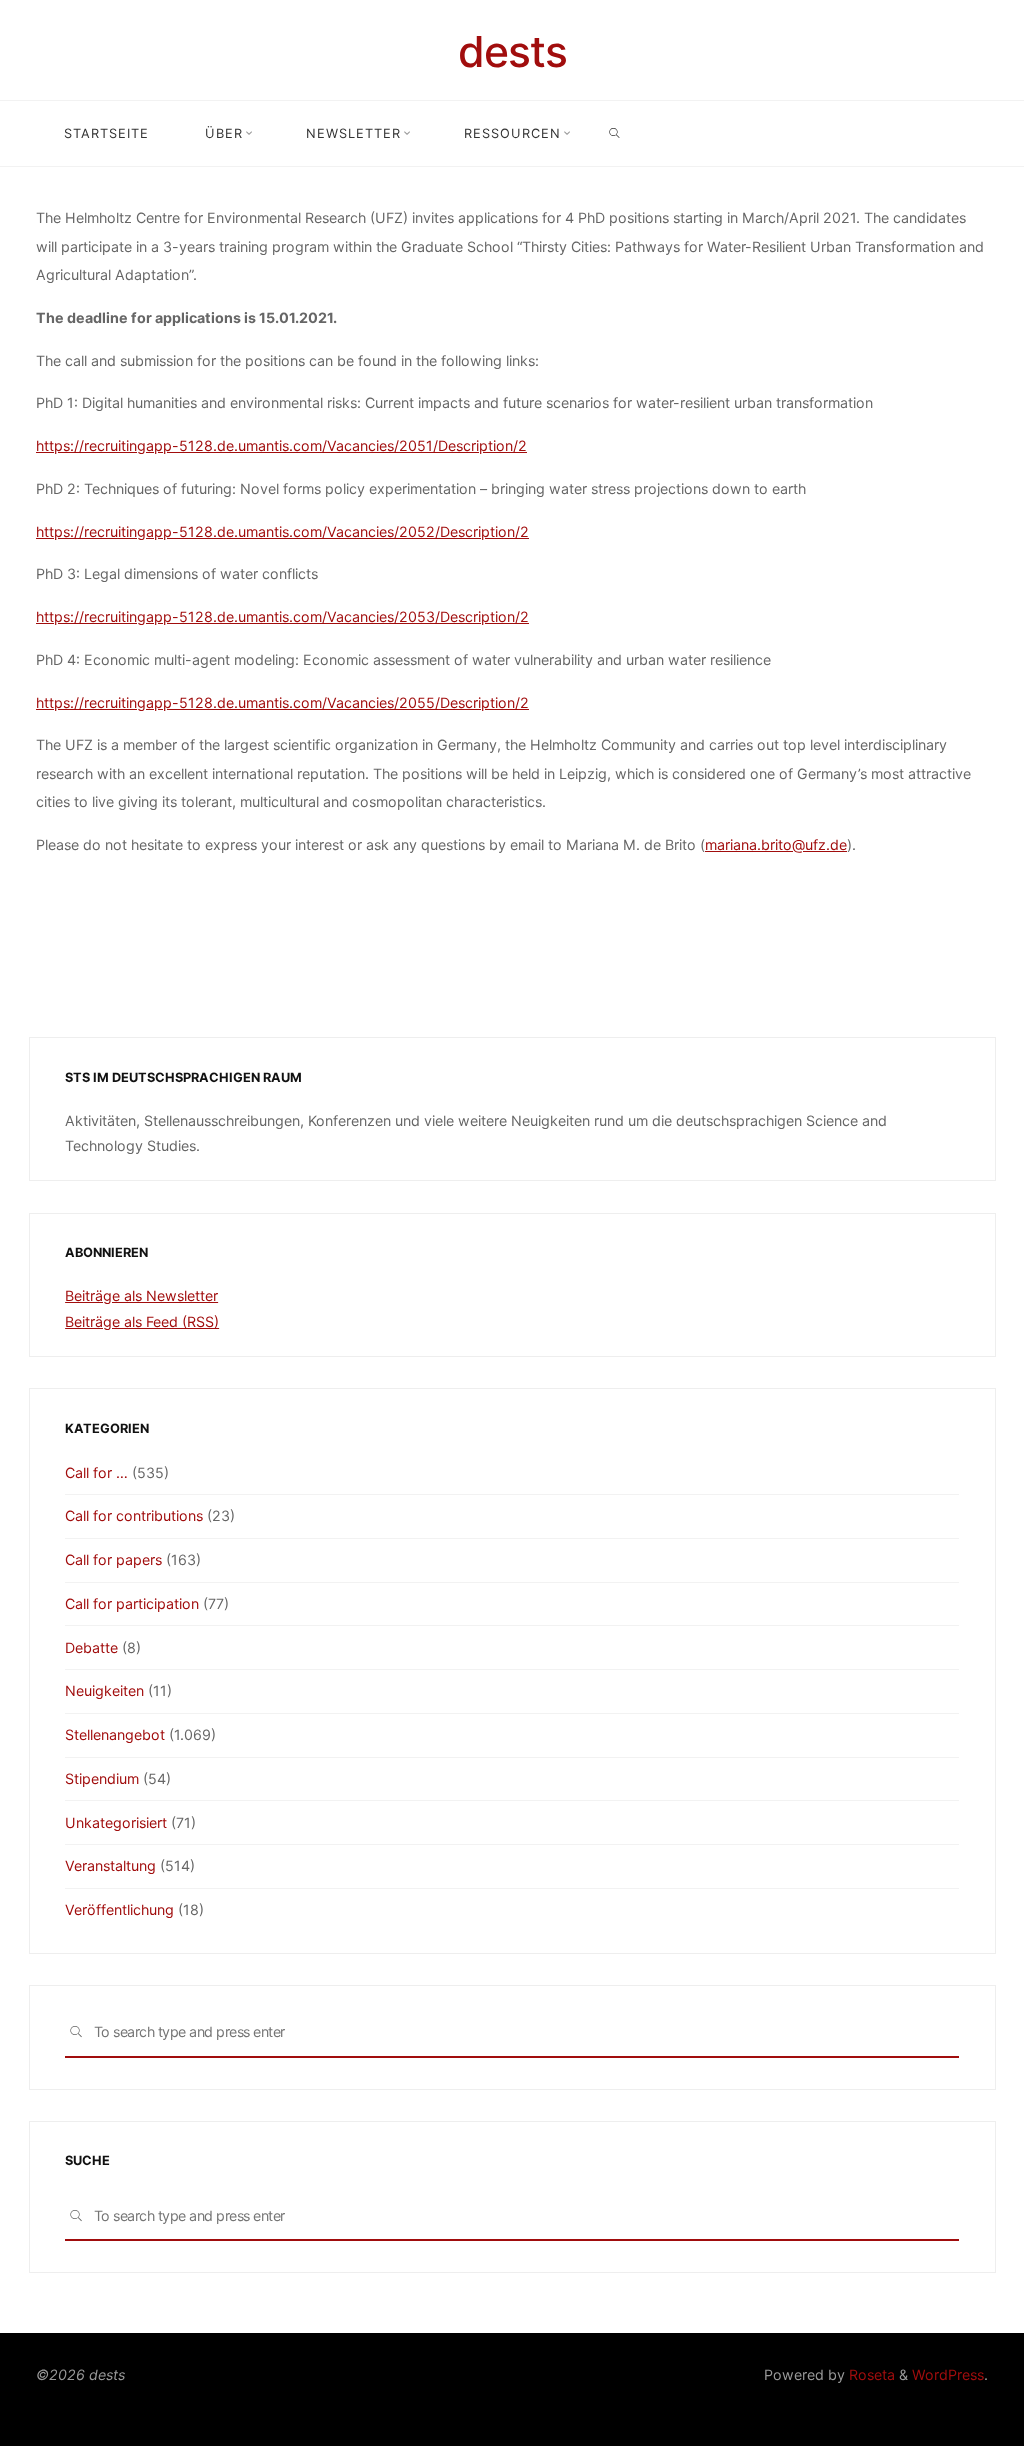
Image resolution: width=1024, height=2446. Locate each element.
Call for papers (113, 1559)
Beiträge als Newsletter (141, 1295)
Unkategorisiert (116, 1822)
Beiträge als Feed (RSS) (142, 1321)
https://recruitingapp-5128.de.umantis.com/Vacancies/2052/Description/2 (282, 530)
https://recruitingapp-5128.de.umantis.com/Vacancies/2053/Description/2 (282, 616)
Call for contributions (134, 1515)
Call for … (96, 1472)
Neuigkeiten (104, 1690)
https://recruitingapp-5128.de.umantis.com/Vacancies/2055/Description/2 (282, 701)
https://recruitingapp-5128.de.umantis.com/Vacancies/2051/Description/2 (281, 445)
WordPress (948, 2374)
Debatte (91, 1647)
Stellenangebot (115, 1734)
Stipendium (102, 1778)
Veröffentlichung (119, 1909)
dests (512, 51)
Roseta (870, 2374)
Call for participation (132, 1603)
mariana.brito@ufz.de (776, 844)
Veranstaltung (110, 1865)
